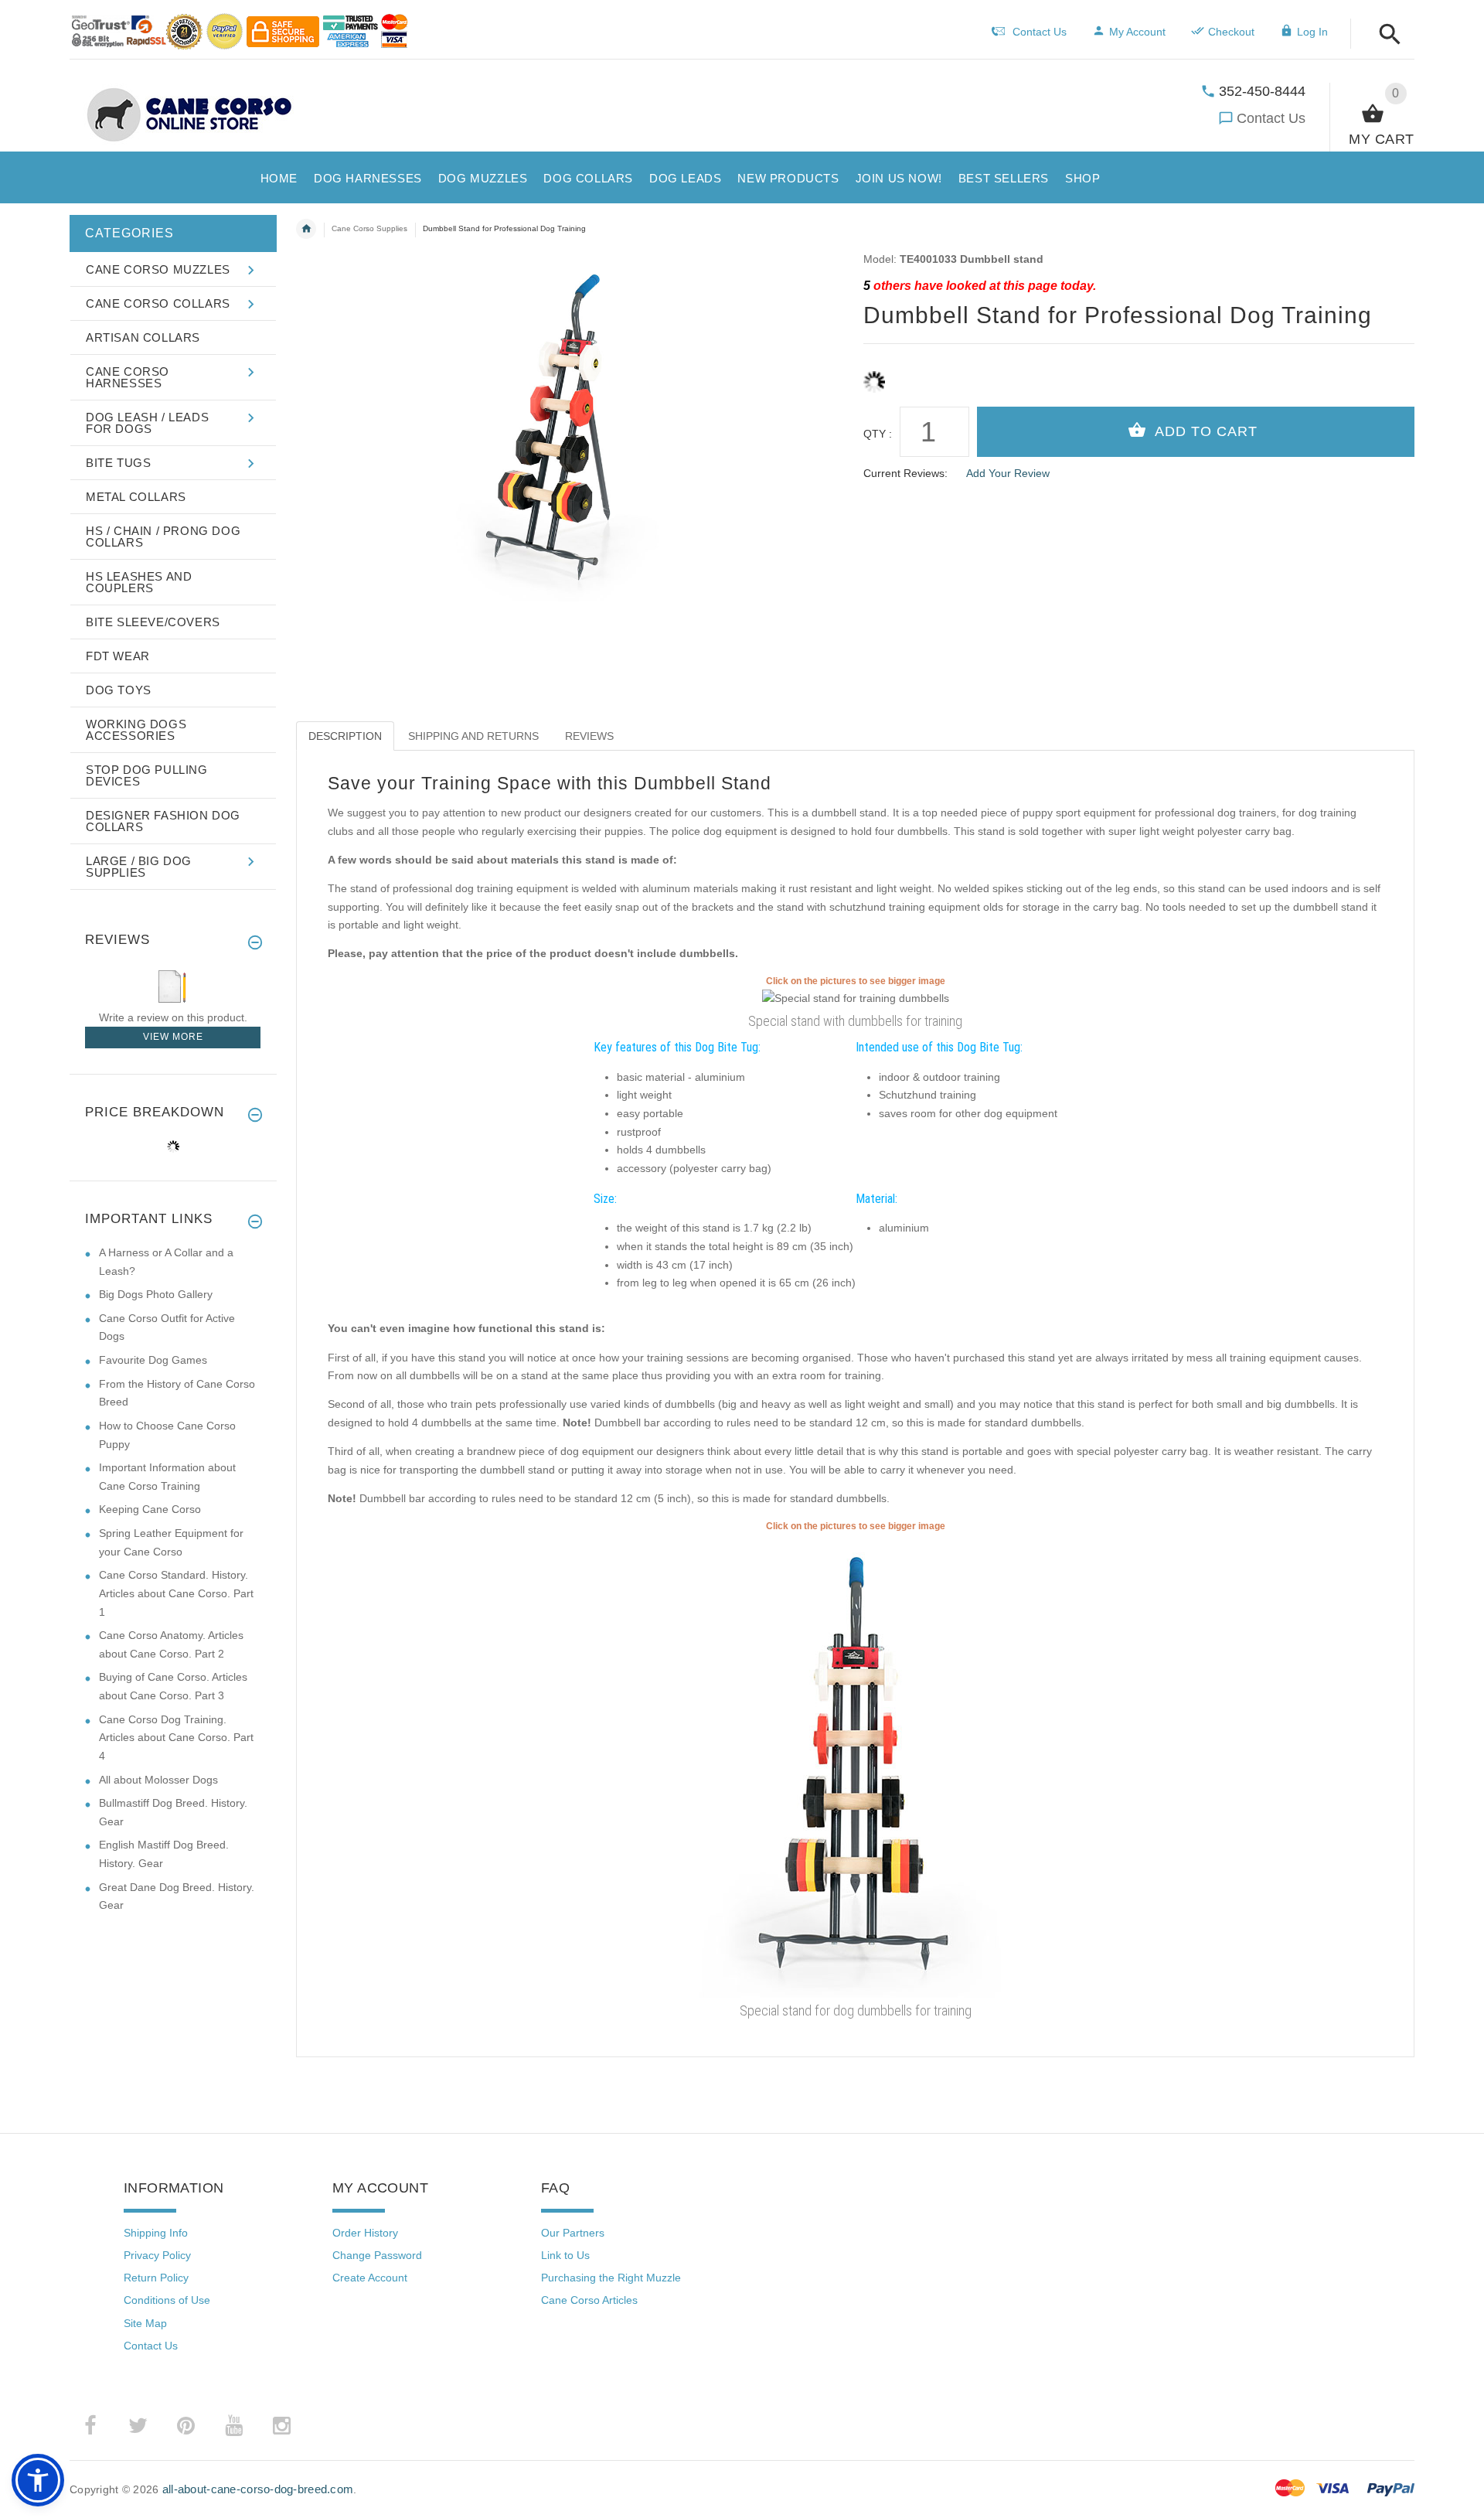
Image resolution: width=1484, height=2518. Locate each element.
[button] (1385, 35)
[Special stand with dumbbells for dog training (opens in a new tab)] (856, 1765)
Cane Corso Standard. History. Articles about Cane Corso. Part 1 (176, 1593)
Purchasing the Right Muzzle (611, 2278)
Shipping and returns (473, 736)
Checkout (1231, 32)
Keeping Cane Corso (150, 1509)
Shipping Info (156, 2233)
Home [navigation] (306, 229)
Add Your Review (1008, 473)
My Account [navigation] (1137, 32)
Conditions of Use (167, 2300)
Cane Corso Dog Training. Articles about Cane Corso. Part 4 (176, 1738)
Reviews (589, 736)
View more (173, 1037)
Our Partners (573, 2233)
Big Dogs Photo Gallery (156, 1294)
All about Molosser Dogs (158, 1780)
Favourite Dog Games (153, 1360)
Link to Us (565, 2255)
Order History (365, 2233)
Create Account (370, 2278)
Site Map (145, 2323)
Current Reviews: (905, 473)
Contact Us (1271, 118)
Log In (1312, 32)
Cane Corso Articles (589, 2300)
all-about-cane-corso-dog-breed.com (258, 2489)
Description (345, 736)
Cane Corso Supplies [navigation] (369, 228)
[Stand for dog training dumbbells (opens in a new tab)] (856, 998)
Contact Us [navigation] (1040, 32)
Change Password (377, 2255)
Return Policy (156, 2278)
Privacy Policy (157, 2255)
